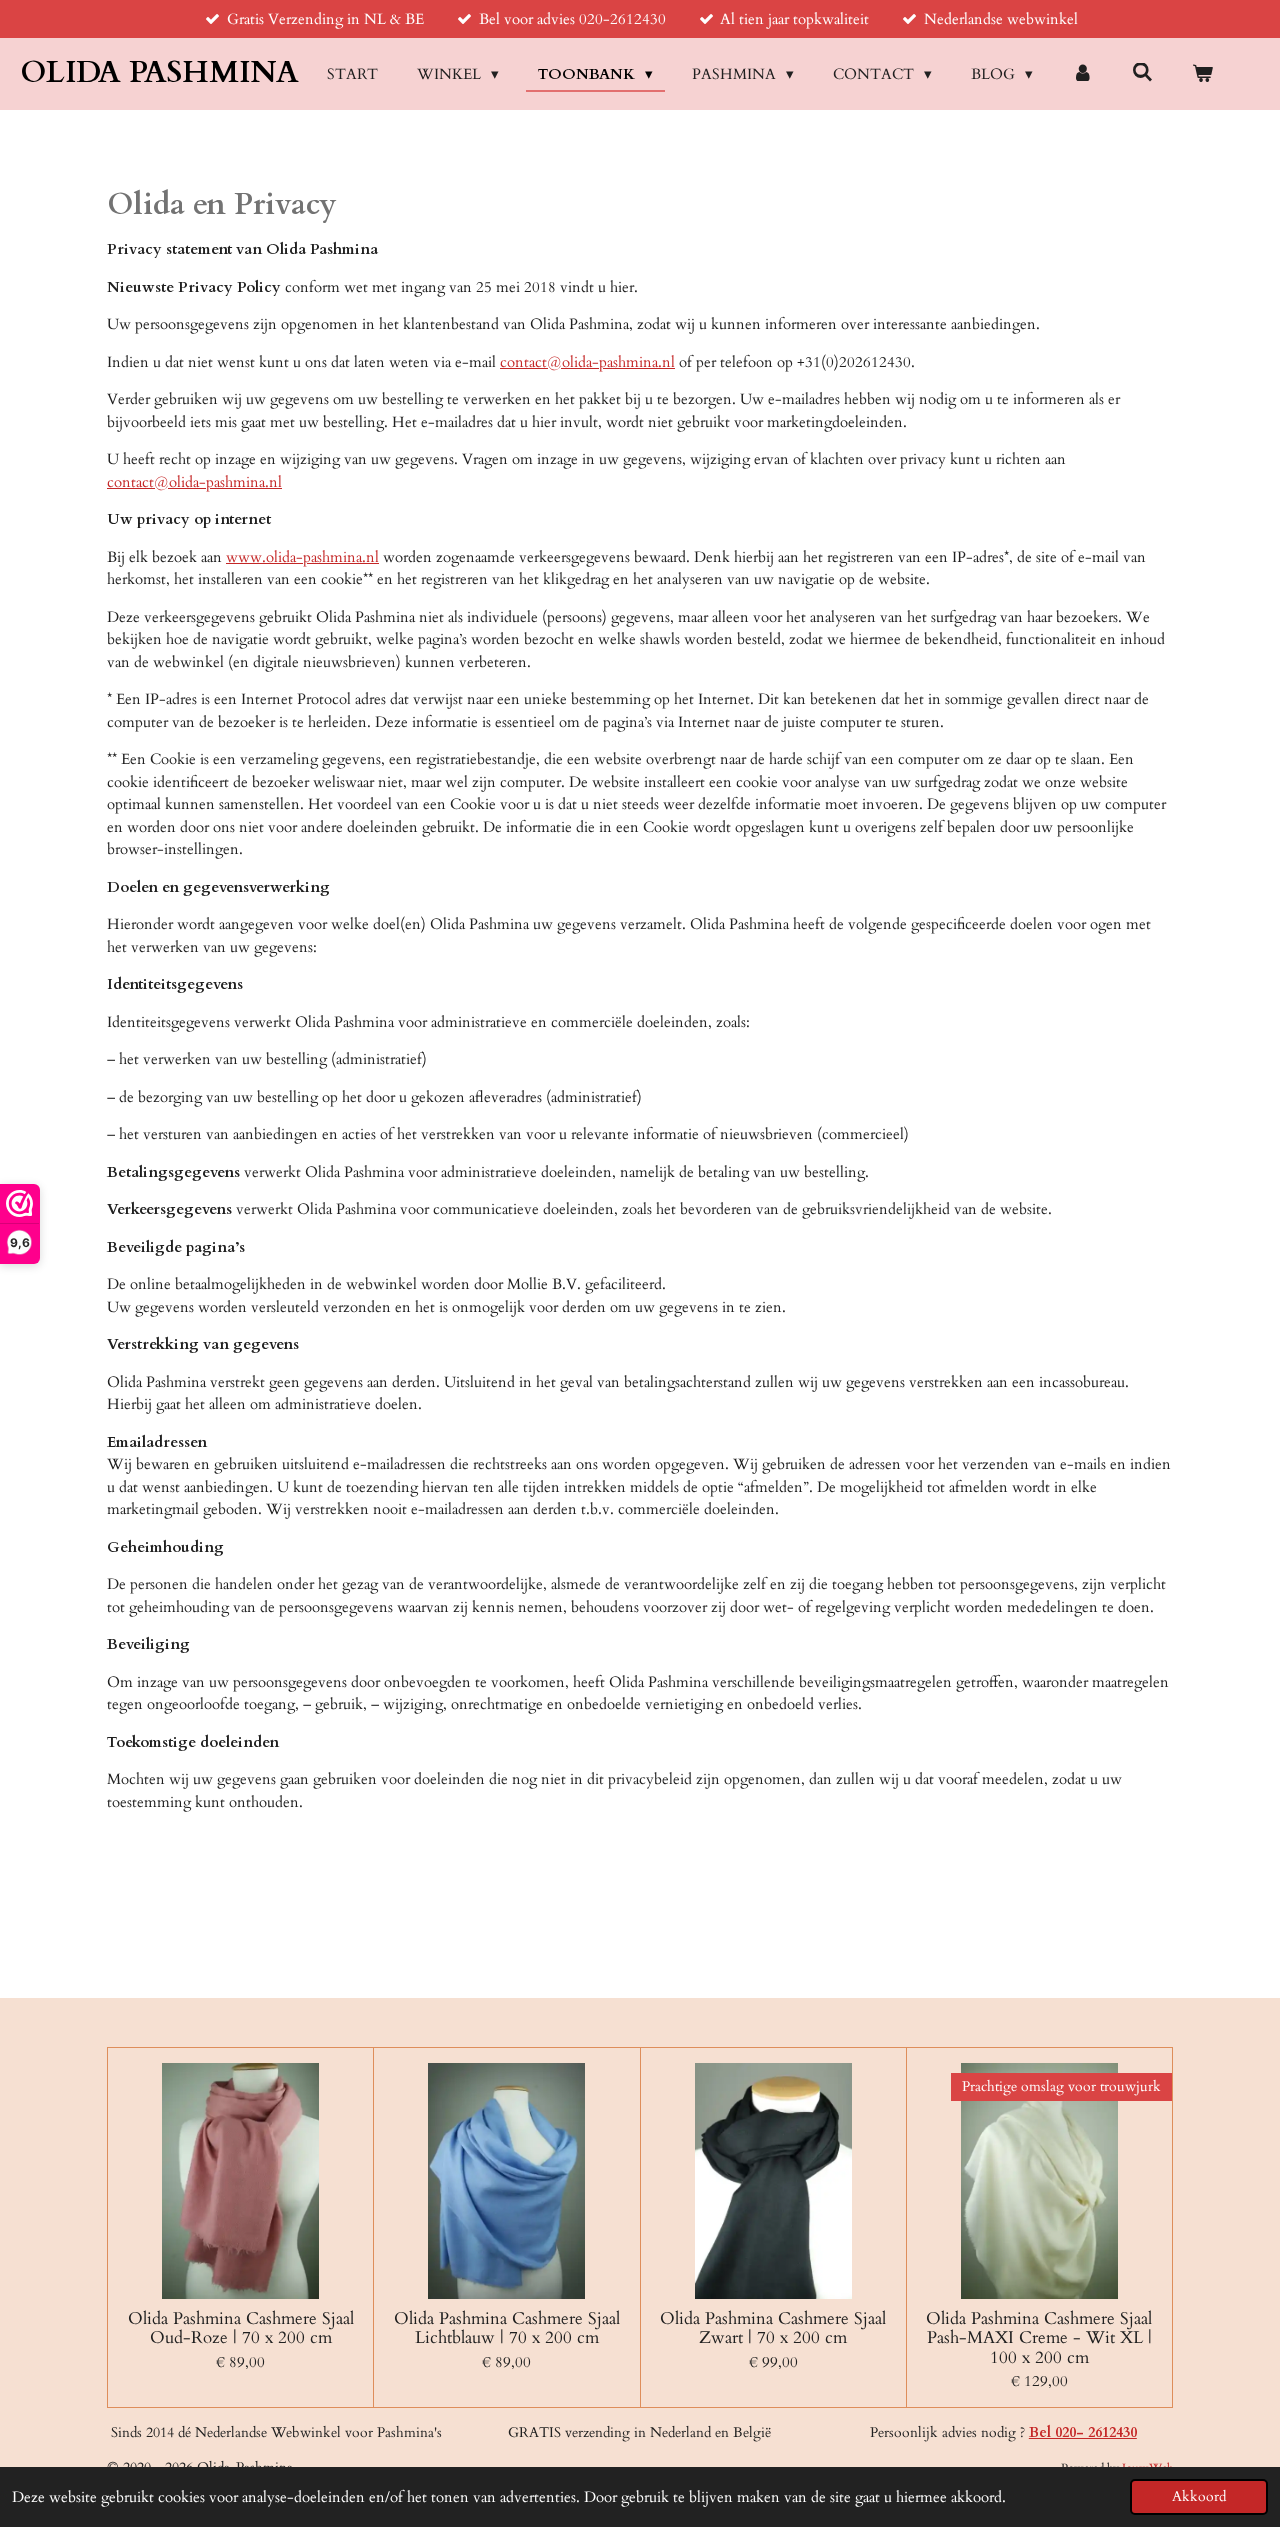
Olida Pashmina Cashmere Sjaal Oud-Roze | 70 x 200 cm (241, 2328)
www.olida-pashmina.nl (302, 557)
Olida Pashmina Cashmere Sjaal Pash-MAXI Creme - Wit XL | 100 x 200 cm (1039, 2338)
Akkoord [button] (1199, 2497)
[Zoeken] (1142, 73)
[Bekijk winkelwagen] (1202, 74)
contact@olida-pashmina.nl (587, 362)
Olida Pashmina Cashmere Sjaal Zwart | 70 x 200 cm (773, 2328)
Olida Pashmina (159, 72)
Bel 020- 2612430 (1083, 2432)
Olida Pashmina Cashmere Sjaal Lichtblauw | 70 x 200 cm (507, 2328)
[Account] (1082, 74)
